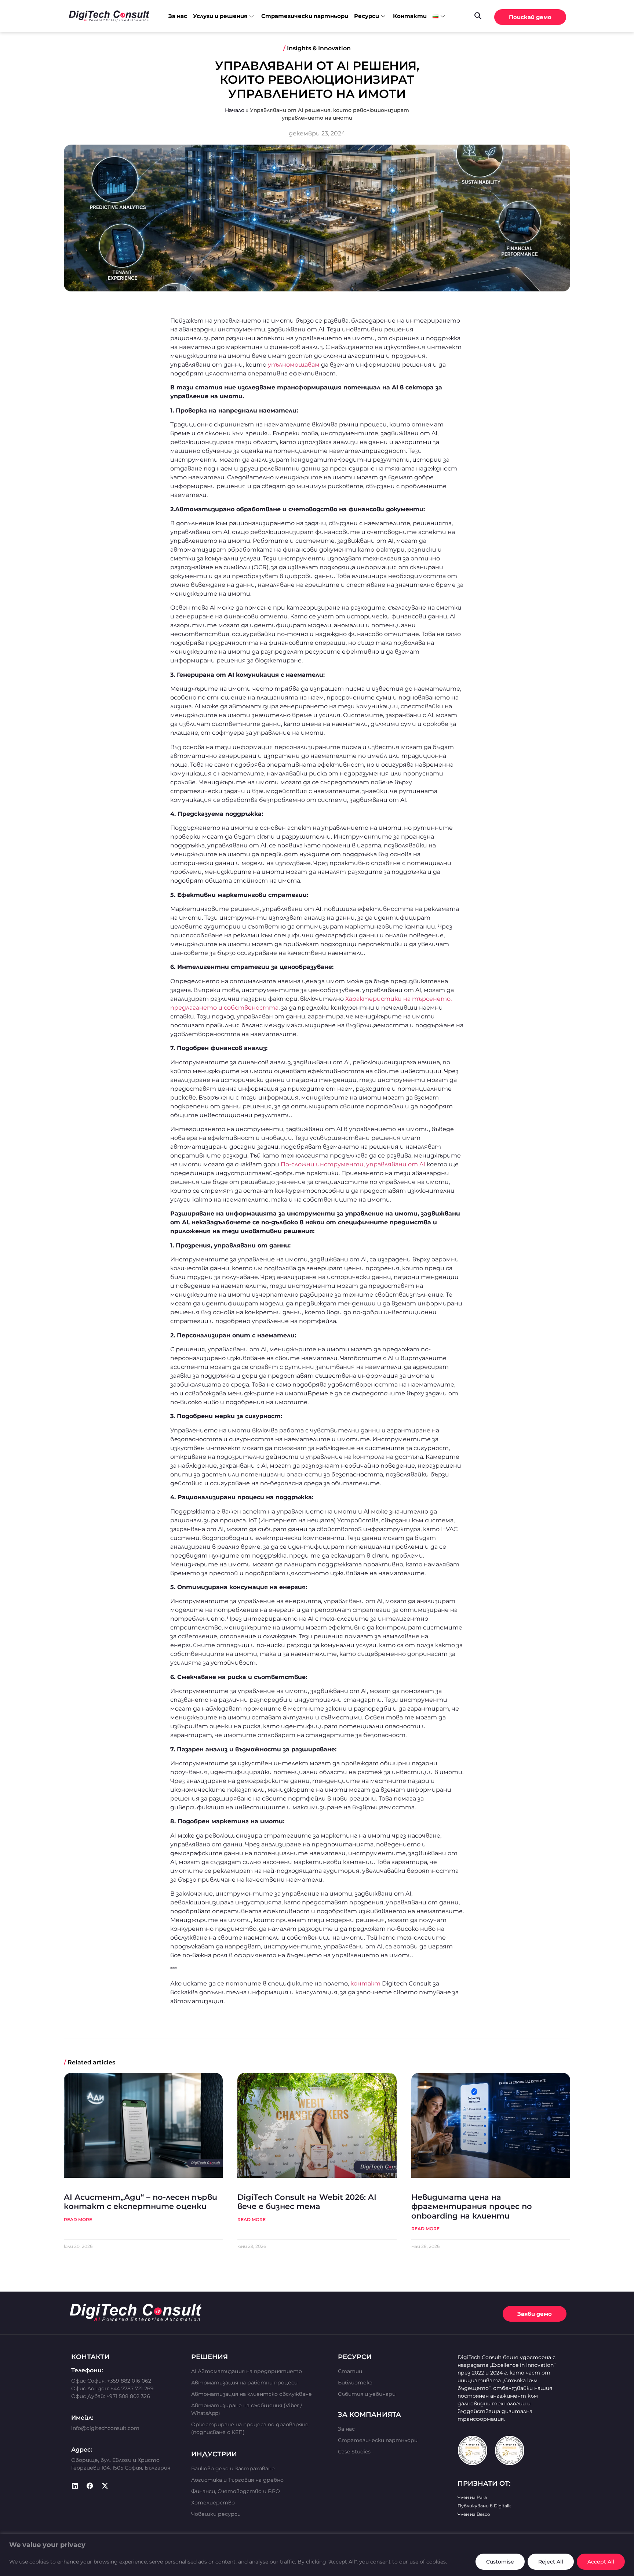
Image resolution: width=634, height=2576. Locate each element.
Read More (78, 2219)
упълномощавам (294, 365)
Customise (500, 2562)
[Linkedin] (75, 2486)
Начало (235, 110)
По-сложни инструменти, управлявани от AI (354, 1164)
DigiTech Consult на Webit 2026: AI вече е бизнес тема (307, 2202)
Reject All (551, 2562)
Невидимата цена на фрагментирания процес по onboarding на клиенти (472, 2206)
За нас (178, 16)
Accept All (601, 2562)
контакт (365, 1983)
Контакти (410, 16)
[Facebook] (90, 2486)
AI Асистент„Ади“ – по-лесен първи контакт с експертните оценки (141, 2202)
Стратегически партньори (305, 16)
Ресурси (367, 16)
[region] (317, 2555)
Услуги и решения (220, 16)
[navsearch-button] (478, 15)
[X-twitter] (105, 2486)
